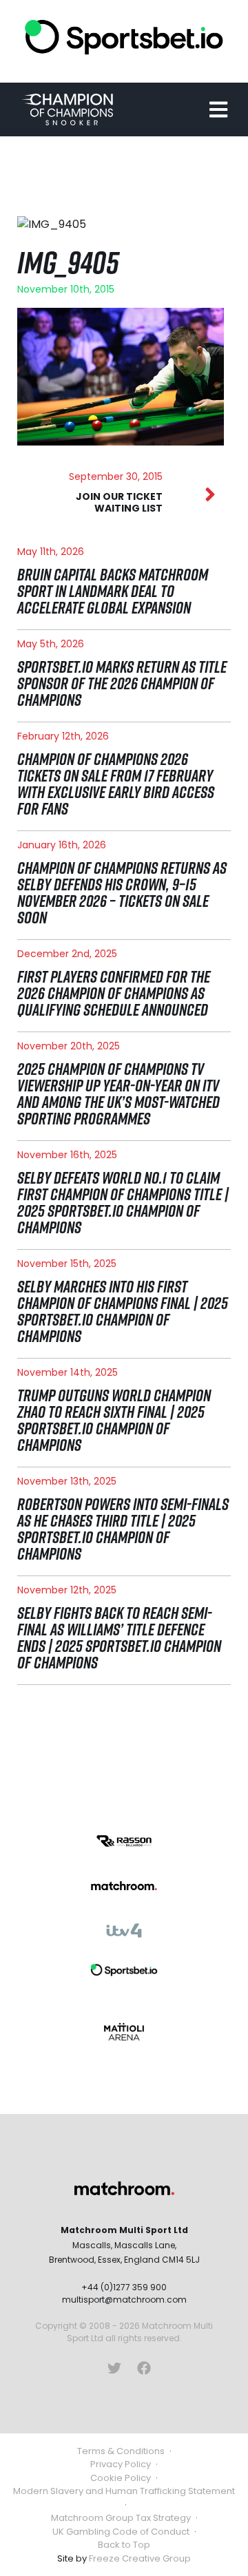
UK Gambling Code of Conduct (121, 2532)
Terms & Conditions (121, 2451)
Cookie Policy (121, 2478)
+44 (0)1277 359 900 (124, 2287)
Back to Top (124, 2545)
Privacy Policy (121, 2464)
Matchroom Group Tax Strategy (121, 2518)
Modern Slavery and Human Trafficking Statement (124, 2491)
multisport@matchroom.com (124, 2300)
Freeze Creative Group (140, 2558)
